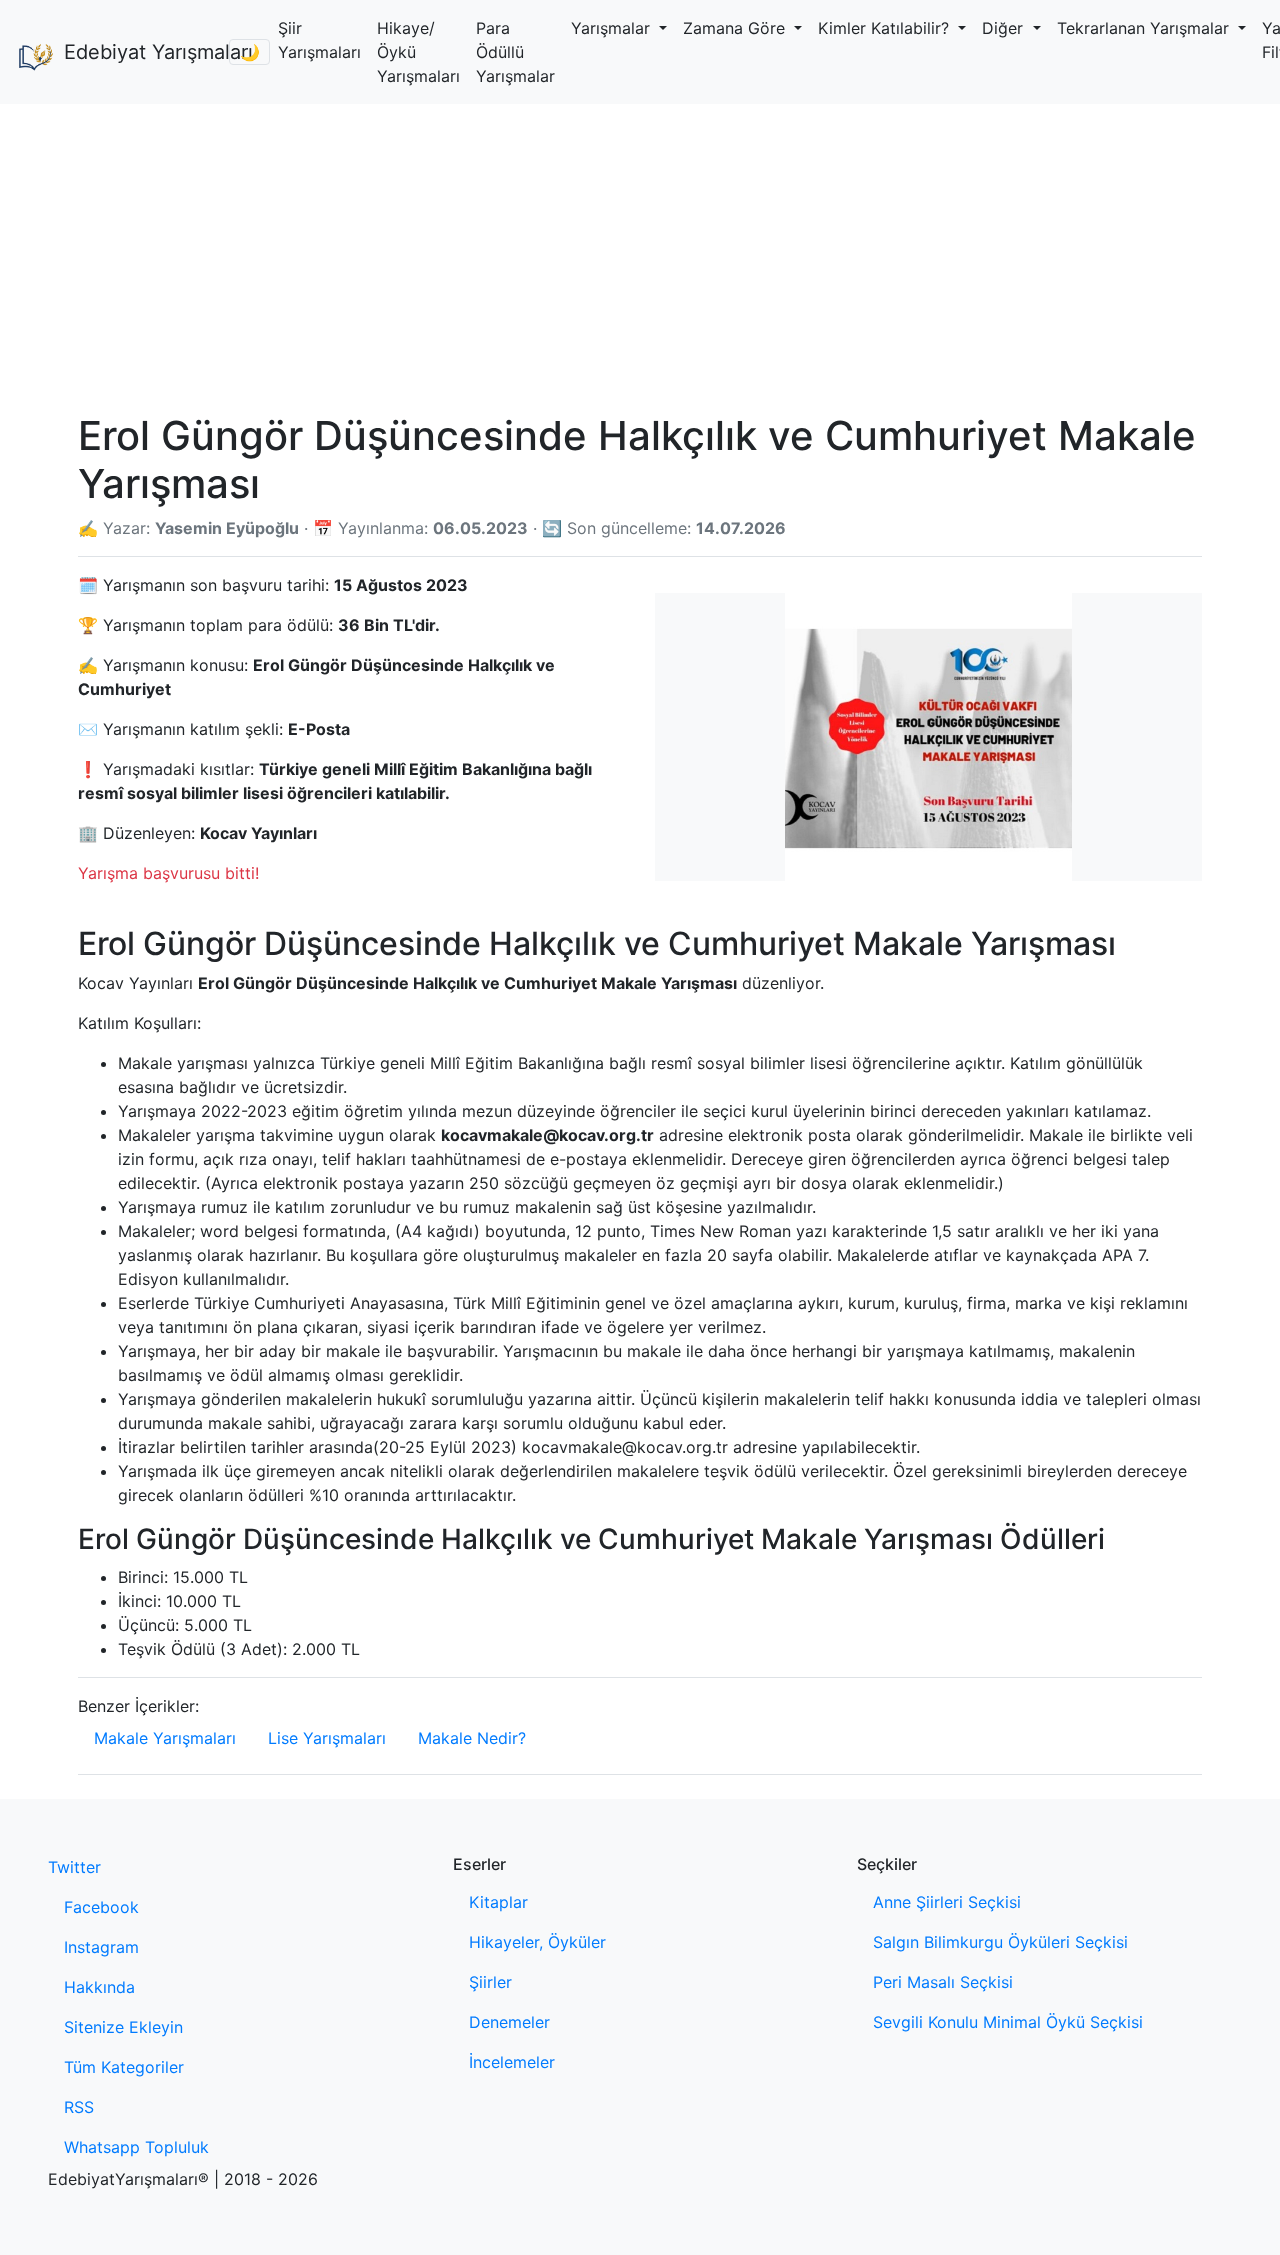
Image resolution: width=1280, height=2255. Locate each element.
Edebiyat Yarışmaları (138, 52)
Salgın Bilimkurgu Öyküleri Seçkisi (1000, 1942)
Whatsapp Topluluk (136, 2147)
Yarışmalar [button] (613, 28)
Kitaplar (498, 1902)
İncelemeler (512, 2062)
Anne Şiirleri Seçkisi (947, 1902)
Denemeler (509, 2022)
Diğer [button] (1005, 28)
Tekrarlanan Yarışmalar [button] (1145, 28)
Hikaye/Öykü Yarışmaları (418, 52)
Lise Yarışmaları (327, 1738)
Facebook (101, 1907)
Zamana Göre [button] (736, 28)
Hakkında (99, 1987)
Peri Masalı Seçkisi (943, 1982)
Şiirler (490, 1982)
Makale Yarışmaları (165, 1738)
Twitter (74, 1867)
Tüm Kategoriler (124, 2067)
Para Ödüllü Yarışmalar (515, 52)
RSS (79, 2107)
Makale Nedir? (472, 1738)
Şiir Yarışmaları (319, 40)
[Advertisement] (640, 254)
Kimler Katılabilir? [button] (886, 28)
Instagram (101, 1947)
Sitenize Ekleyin (123, 2027)
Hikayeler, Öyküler (537, 1942)
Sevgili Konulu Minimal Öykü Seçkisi (1008, 2022)
